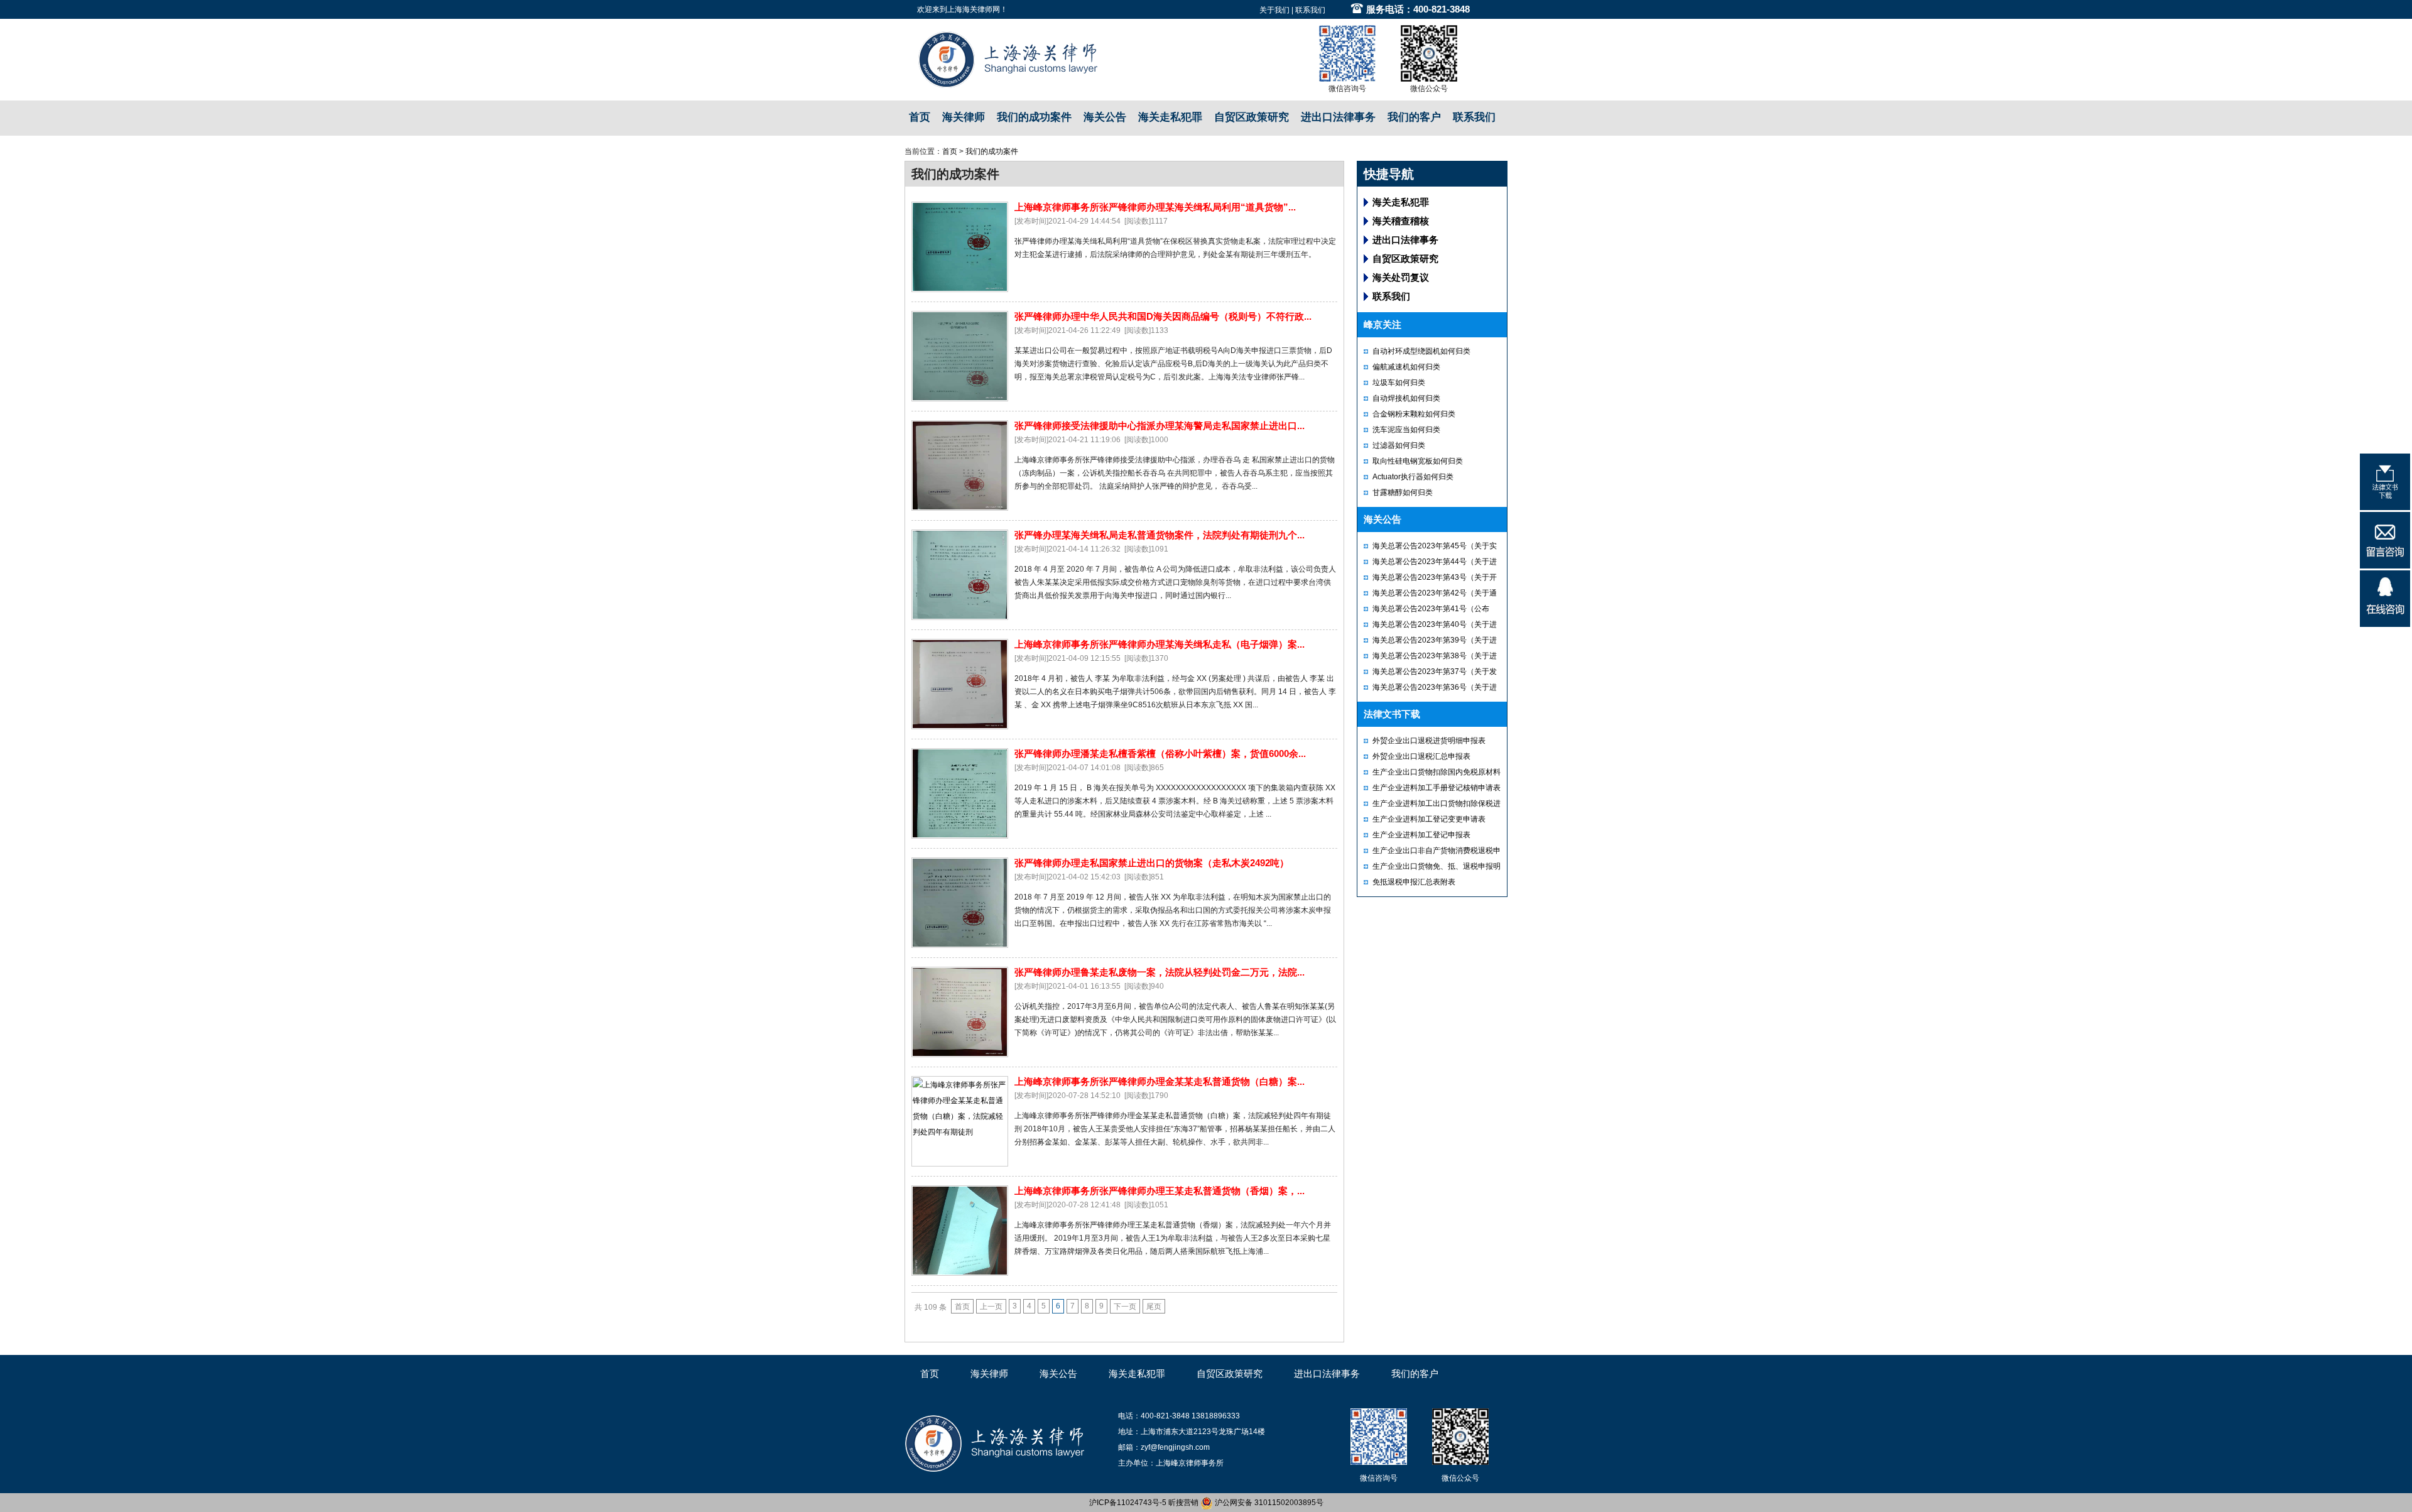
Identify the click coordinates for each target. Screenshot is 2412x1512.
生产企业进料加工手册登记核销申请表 (1437, 788)
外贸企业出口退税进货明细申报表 (1429, 741)
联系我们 (1310, 10)
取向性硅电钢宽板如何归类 (1418, 461)
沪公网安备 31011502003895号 (1268, 1503)
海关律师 (964, 117)
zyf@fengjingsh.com (1175, 1447)
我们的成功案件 (1034, 117)
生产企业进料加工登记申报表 (1421, 835)
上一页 (991, 1307)
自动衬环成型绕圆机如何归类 (1421, 351)
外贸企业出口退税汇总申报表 (1421, 756)
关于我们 (1274, 10)
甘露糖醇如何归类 (1403, 492)
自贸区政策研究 (1252, 117)
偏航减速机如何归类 (1406, 367)
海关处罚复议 (1401, 277)
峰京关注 (1383, 324)
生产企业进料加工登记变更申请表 (1429, 819)
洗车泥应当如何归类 (1406, 430)
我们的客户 (1414, 117)
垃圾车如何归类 (1399, 383)
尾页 (1154, 1307)
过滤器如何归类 (1399, 445)
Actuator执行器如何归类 (1413, 477)
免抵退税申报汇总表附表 (1414, 882)
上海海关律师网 (974, 9)
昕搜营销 (1183, 1503)
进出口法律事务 (1338, 117)
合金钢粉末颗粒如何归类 (1414, 414)
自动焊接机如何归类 (1406, 398)
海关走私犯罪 (1170, 117)
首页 (920, 117)
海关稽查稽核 (1401, 221)
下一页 (1125, 1307)
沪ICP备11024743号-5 (1128, 1503)
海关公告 (1105, 117)
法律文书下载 (1392, 714)
